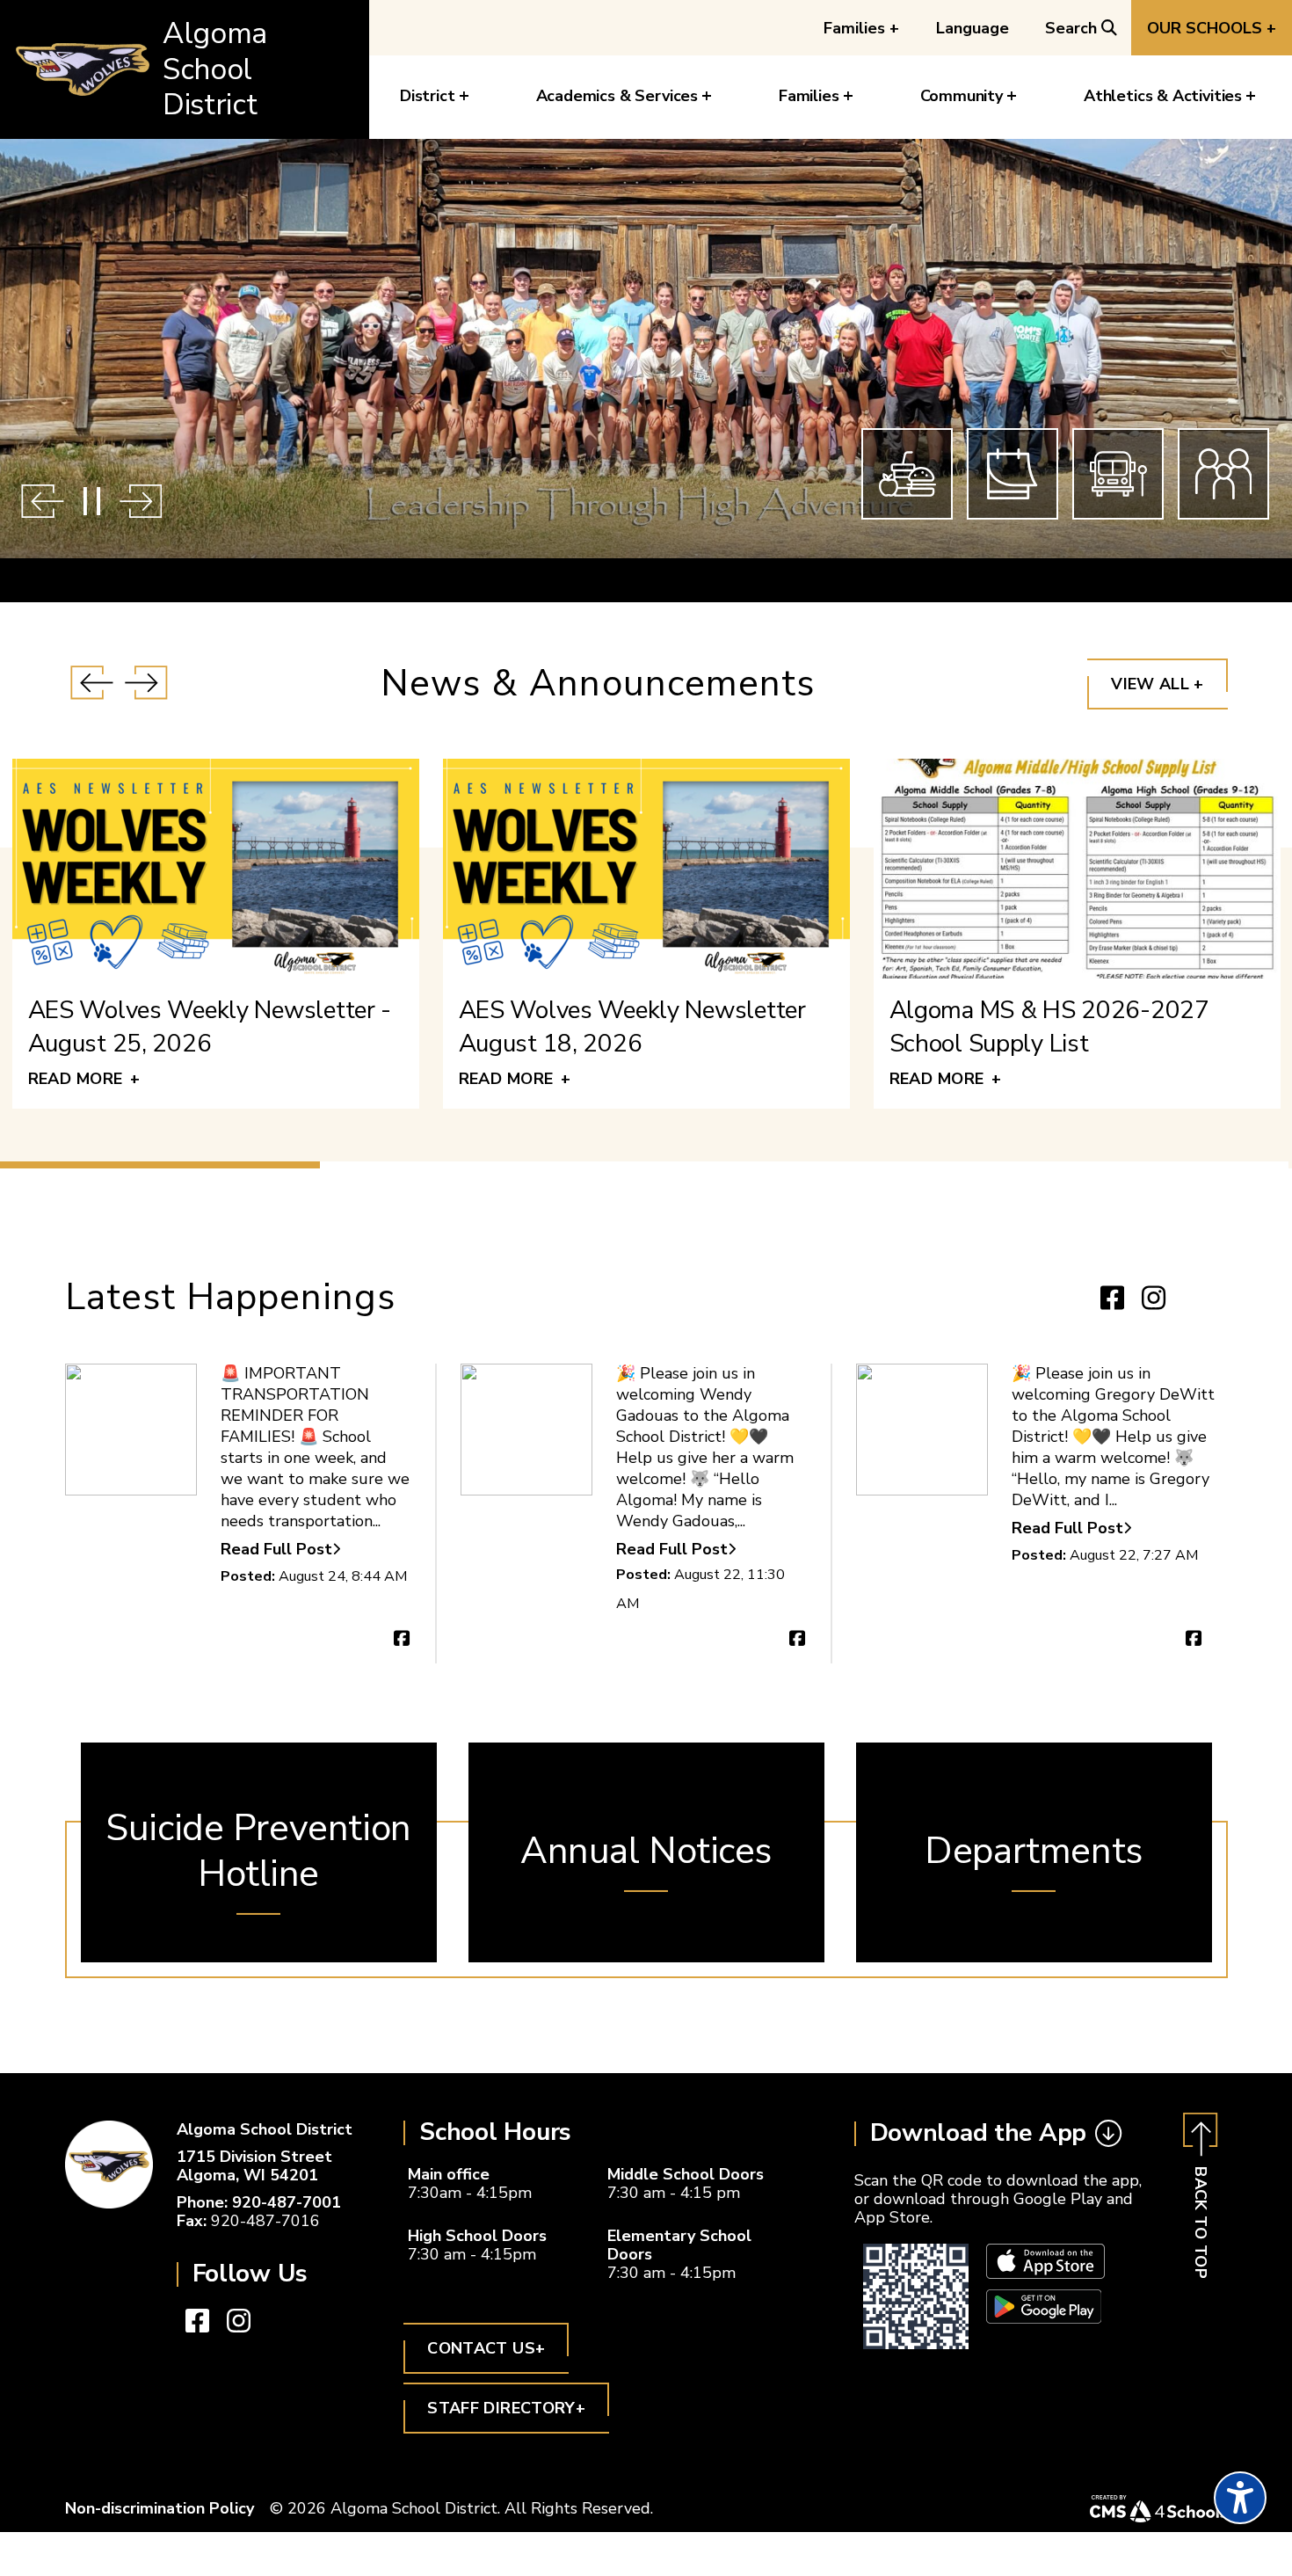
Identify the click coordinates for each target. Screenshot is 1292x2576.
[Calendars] (1013, 474)
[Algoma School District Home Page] (109, 2165)
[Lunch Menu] (907, 474)
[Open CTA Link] (259, 1852)
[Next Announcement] (146, 684)
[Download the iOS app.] (1045, 2273)
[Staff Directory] (1223, 474)
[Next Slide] (141, 501)
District (428, 96)
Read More (84, 1078)
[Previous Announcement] (92, 684)
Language (973, 28)
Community (962, 96)
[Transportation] (1118, 474)
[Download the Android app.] (1044, 2318)
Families (861, 28)
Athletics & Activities (1163, 96)
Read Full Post (276, 1550)
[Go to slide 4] (1128, 1165)
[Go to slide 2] (482, 1165)
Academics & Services (617, 96)
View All (1157, 684)
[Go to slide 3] (804, 1165)
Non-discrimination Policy (160, 2508)
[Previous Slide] (43, 501)
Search (1071, 28)
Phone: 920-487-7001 (259, 2202)
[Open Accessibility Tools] (1240, 2498)
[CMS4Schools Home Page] (1158, 2509)
